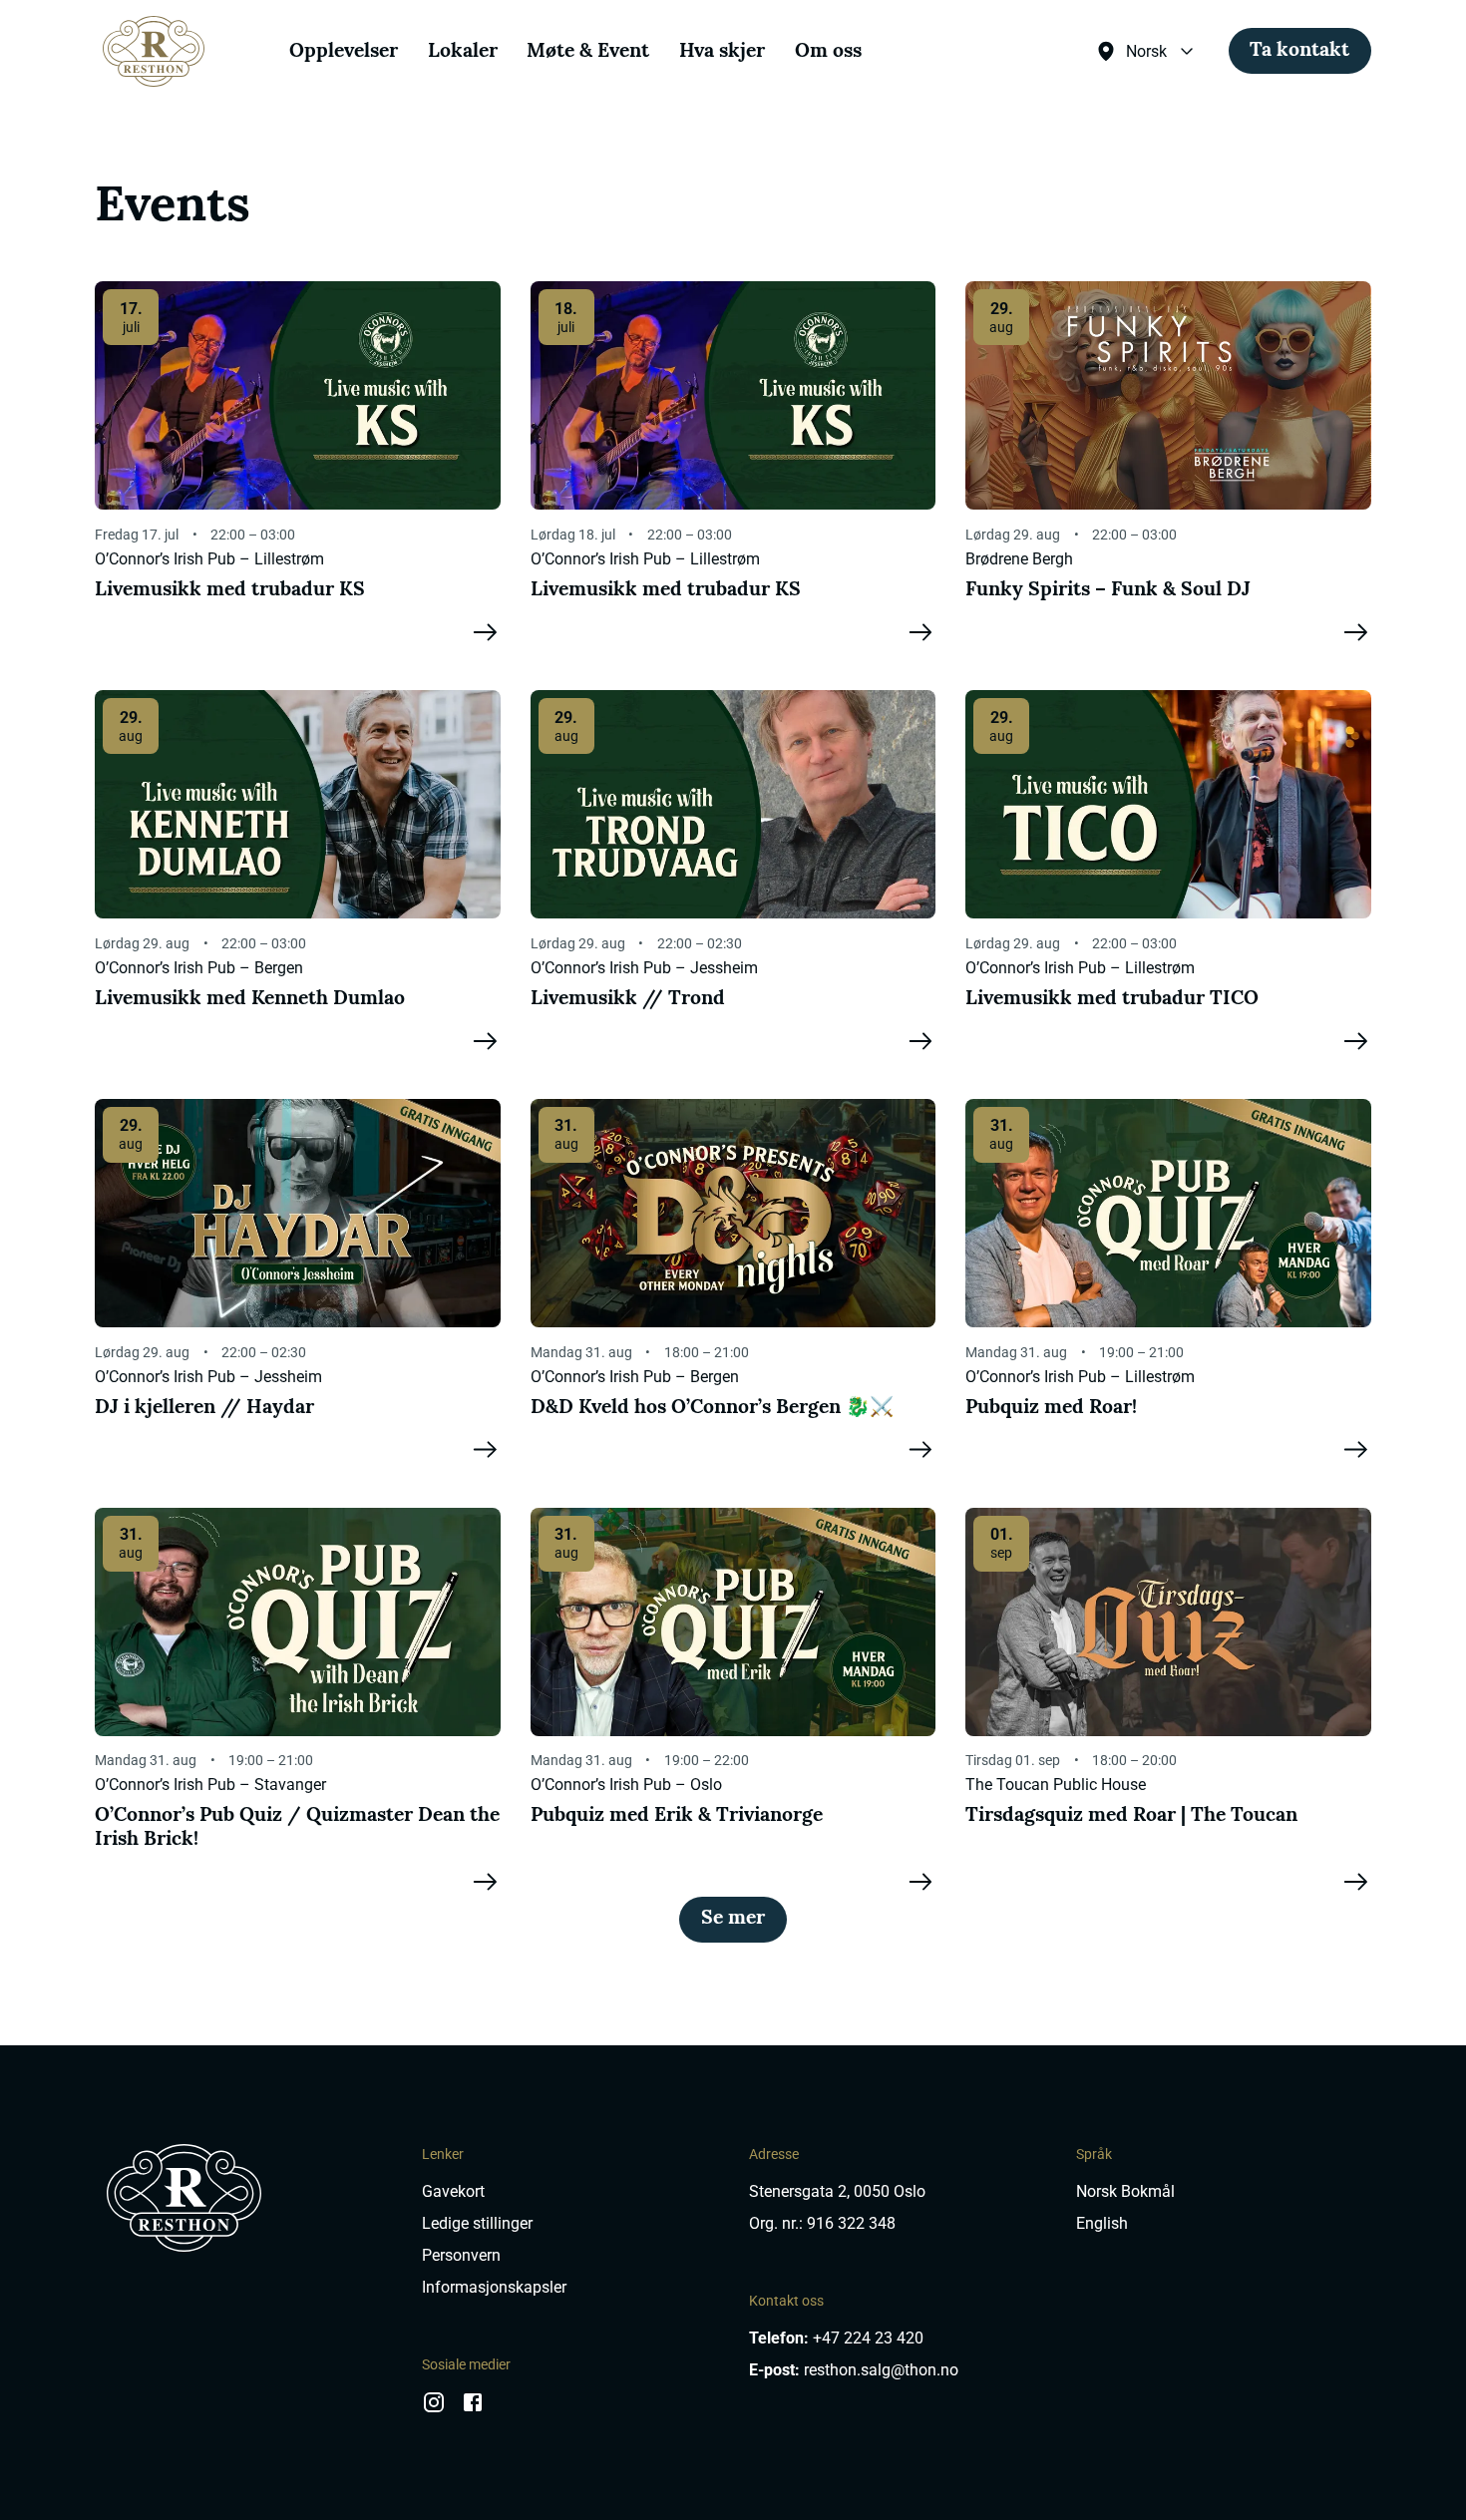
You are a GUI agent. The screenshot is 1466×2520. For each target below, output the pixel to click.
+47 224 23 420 (868, 2338)
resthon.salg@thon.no (881, 2370)
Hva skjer (722, 52)
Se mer (733, 1919)
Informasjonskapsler (494, 2287)
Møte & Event (588, 52)
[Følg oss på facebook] (473, 2409)
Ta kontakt (1299, 51)
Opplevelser (344, 52)
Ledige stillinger (477, 2223)
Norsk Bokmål (1125, 2191)
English (1102, 2223)
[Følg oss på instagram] (434, 2409)
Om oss (828, 52)
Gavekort (453, 2191)
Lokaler (463, 52)
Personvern (461, 2255)
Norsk (1146, 51)
